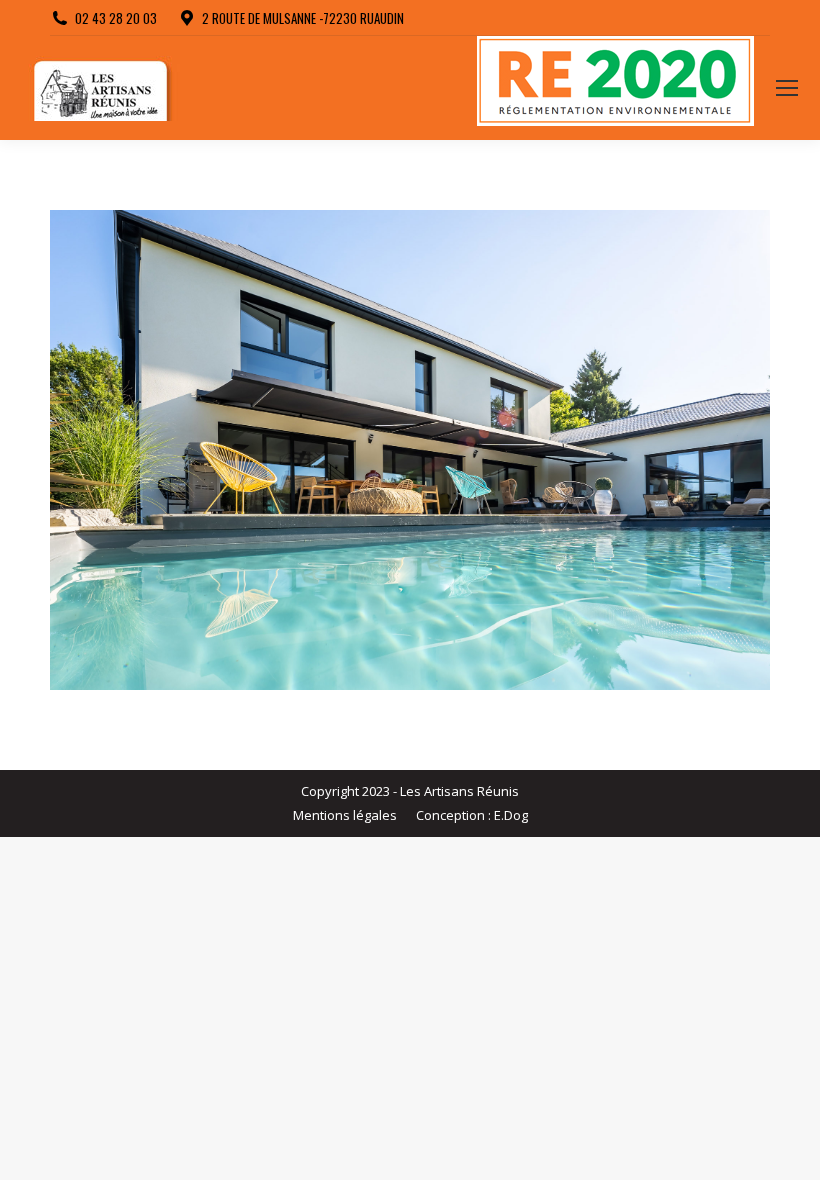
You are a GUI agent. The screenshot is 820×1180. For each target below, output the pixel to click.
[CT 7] (410, 450)
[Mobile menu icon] (787, 88)
